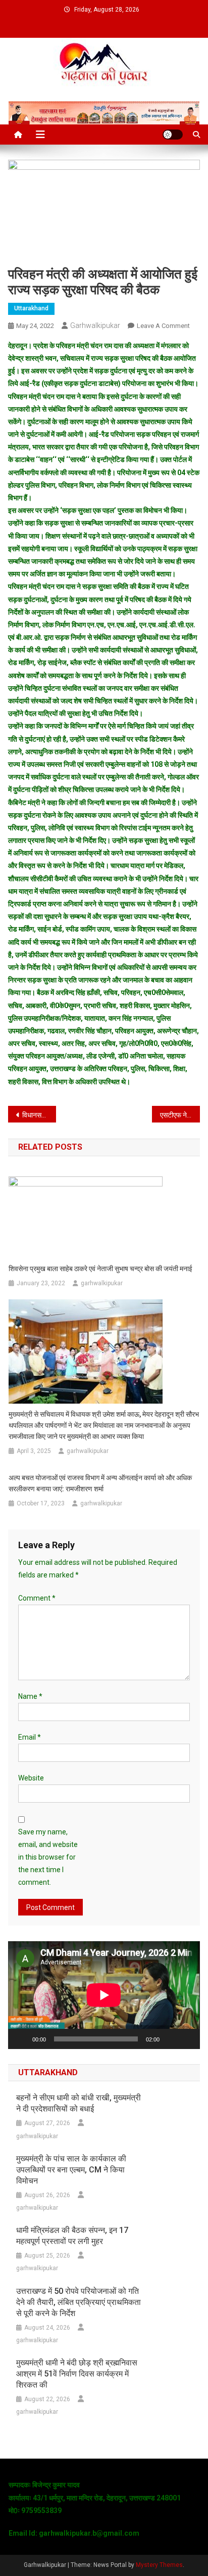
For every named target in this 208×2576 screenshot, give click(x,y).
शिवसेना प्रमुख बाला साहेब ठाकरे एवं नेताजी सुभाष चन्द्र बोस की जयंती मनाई (100, 1269)
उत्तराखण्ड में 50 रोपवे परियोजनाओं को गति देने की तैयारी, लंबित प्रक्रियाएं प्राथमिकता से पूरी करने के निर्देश (79, 2302)
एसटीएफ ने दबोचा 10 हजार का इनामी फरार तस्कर (180, 1115)
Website (31, 1778)
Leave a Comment (163, 326)
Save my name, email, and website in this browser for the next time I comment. (48, 1857)
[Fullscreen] (187, 2039)
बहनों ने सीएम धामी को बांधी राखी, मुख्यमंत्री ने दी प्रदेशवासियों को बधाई (79, 2103)
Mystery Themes (159, 2565)
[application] (104, 1995)
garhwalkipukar (95, 325)
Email (30, 1737)
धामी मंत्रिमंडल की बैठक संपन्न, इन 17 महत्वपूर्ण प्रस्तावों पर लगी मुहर (72, 2236)
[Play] (21, 2039)
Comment (37, 1598)
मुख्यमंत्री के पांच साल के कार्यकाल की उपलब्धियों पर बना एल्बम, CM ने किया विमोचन (71, 2170)
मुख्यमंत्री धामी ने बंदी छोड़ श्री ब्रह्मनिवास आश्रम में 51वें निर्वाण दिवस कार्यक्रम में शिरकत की (77, 2374)
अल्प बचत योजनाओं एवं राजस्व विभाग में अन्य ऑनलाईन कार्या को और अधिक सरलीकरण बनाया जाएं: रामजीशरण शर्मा (100, 1483)
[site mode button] (173, 135)
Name (30, 1696)
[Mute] (171, 2039)
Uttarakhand (31, 308)
